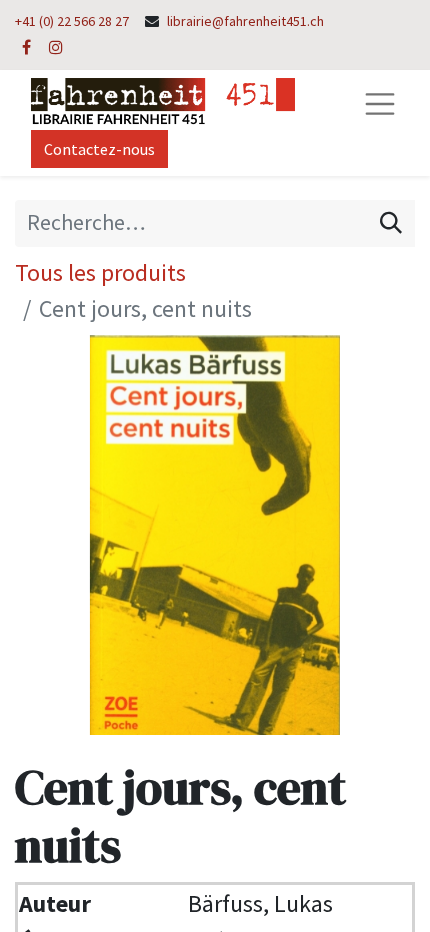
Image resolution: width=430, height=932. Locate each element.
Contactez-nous (99, 149)
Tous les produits (100, 272)
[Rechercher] (391, 223)
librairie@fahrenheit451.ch (245, 21)
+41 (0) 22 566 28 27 (72, 21)
